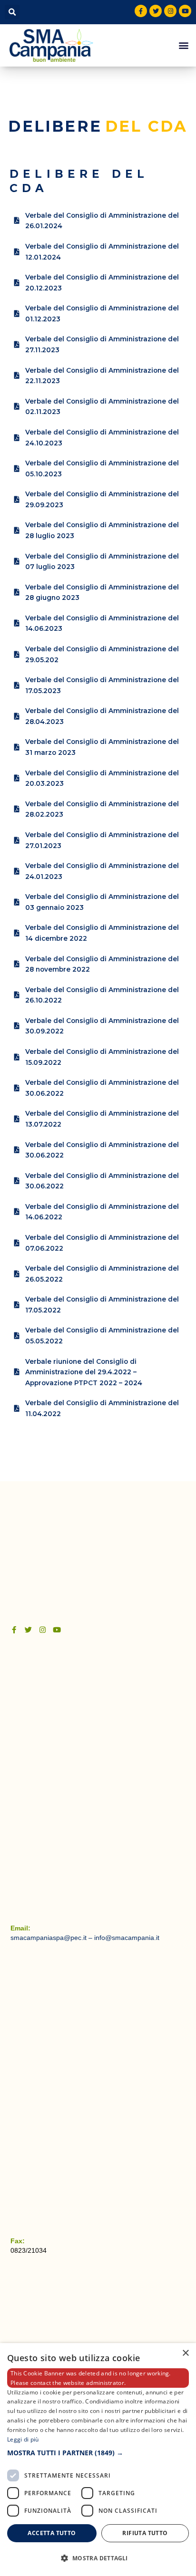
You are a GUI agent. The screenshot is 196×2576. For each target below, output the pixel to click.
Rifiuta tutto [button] (145, 2533)
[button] (12, 12)
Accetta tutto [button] (52, 2533)
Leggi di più (23, 2439)
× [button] (185, 2353)
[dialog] (98, 2460)
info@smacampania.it (127, 1938)
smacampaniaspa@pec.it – (52, 1938)
